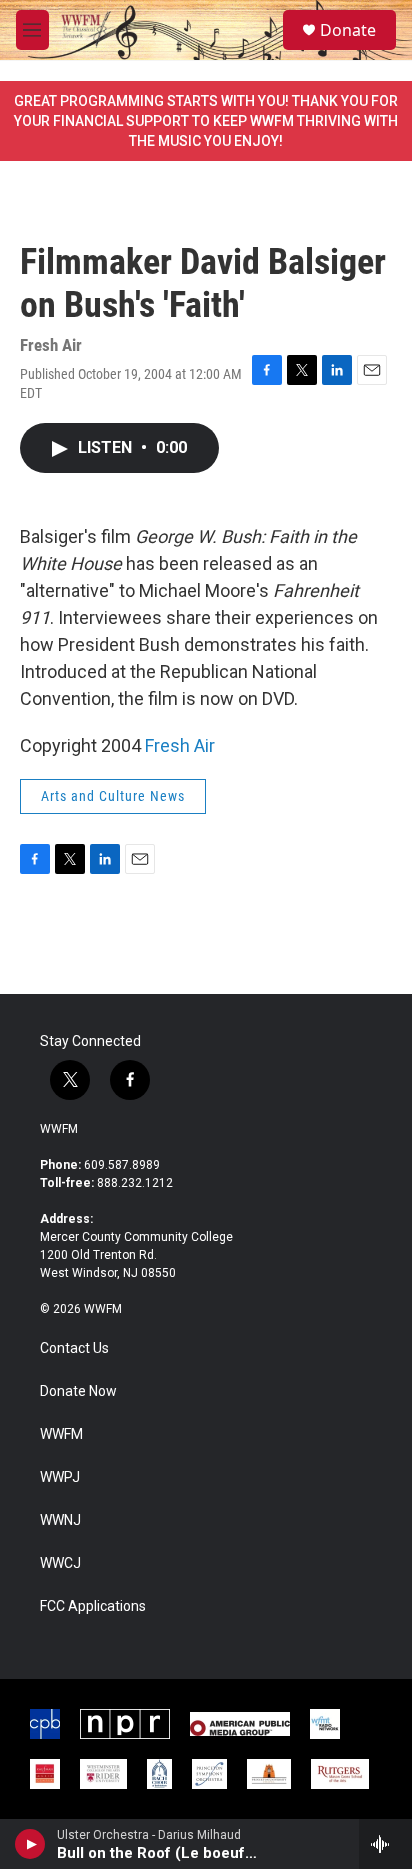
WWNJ (60, 1520)
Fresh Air (180, 745)
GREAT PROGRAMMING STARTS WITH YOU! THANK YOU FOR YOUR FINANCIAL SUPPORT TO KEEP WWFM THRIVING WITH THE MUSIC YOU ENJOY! (206, 121)
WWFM (59, 1129)
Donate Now (78, 1391)
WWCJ (60, 1563)
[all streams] (385, 1844)
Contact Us (74, 1348)
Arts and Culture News (113, 796)
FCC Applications (93, 1606)
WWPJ (60, 1477)
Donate (348, 30)
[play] (30, 1844)
